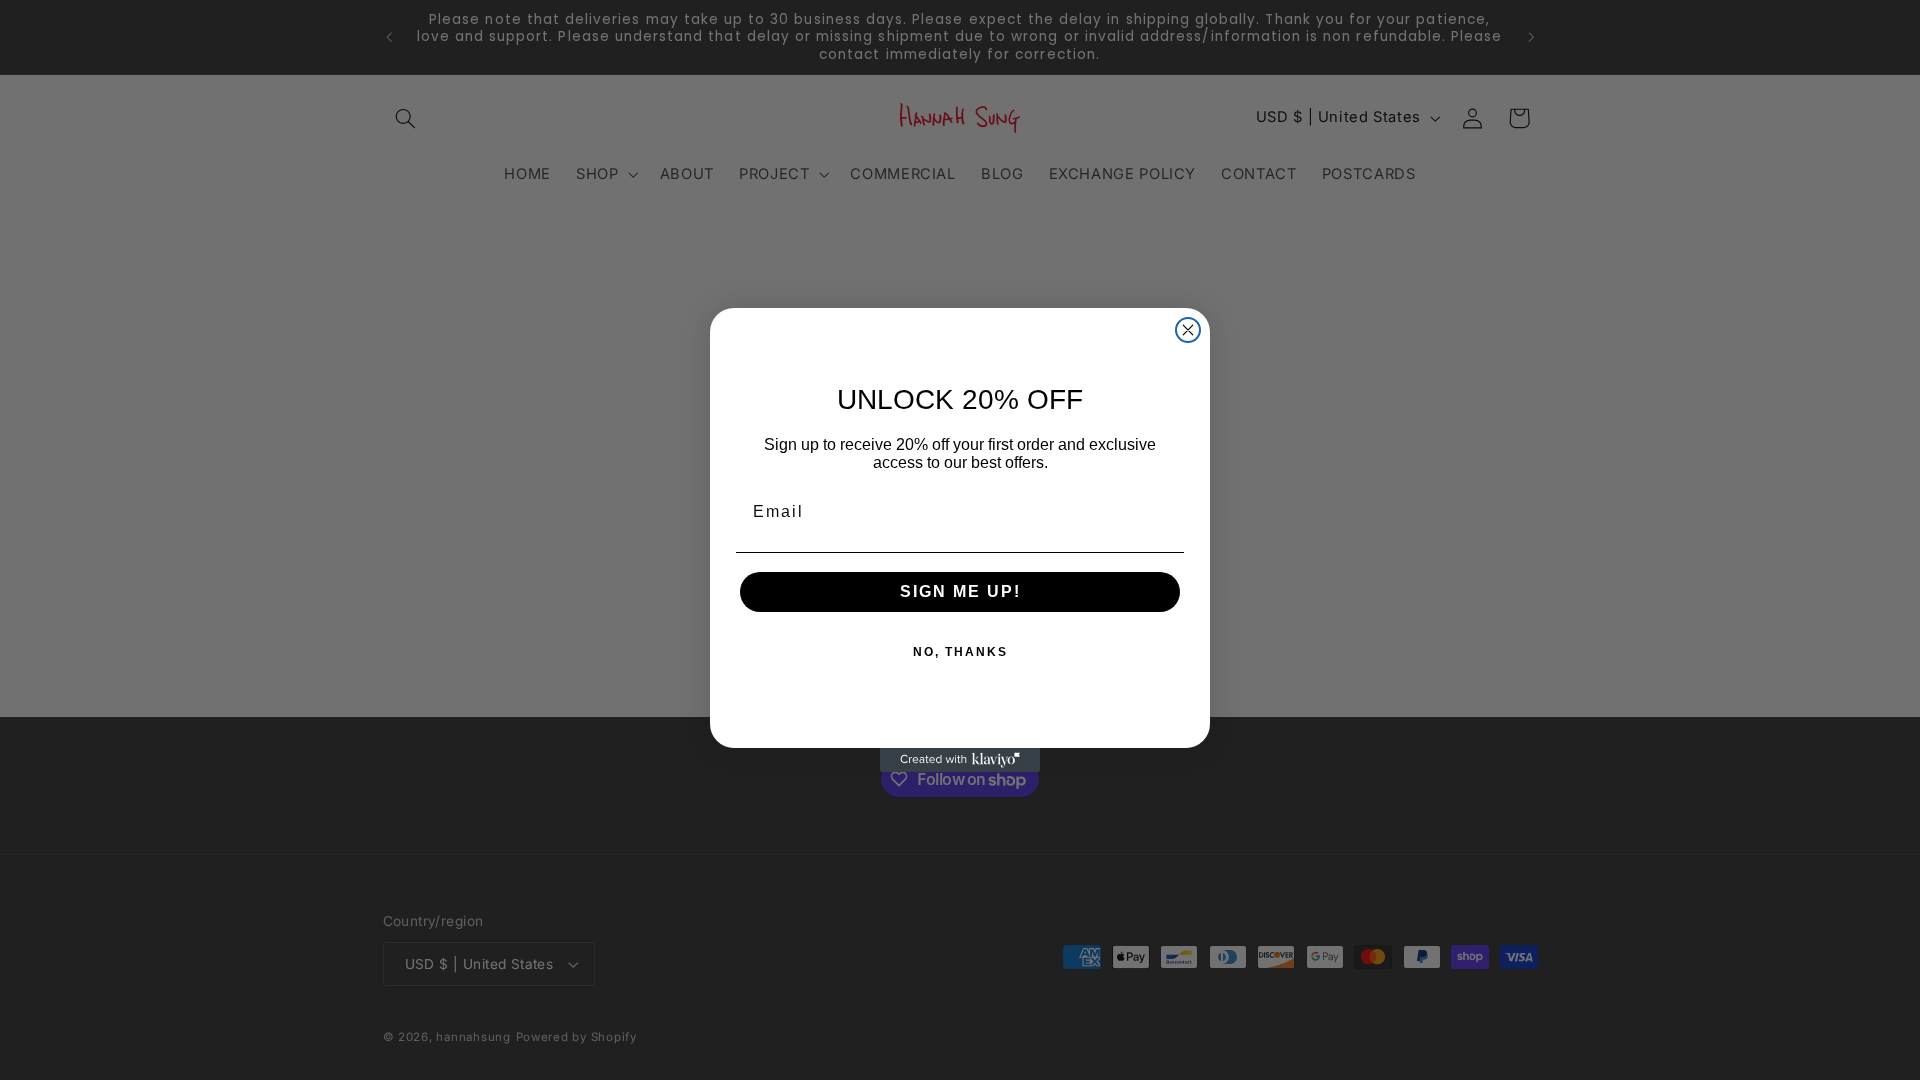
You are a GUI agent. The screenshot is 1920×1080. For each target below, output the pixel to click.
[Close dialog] (1188, 330)
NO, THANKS (960, 652)
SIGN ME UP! (960, 591)
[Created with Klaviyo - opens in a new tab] (960, 760)
